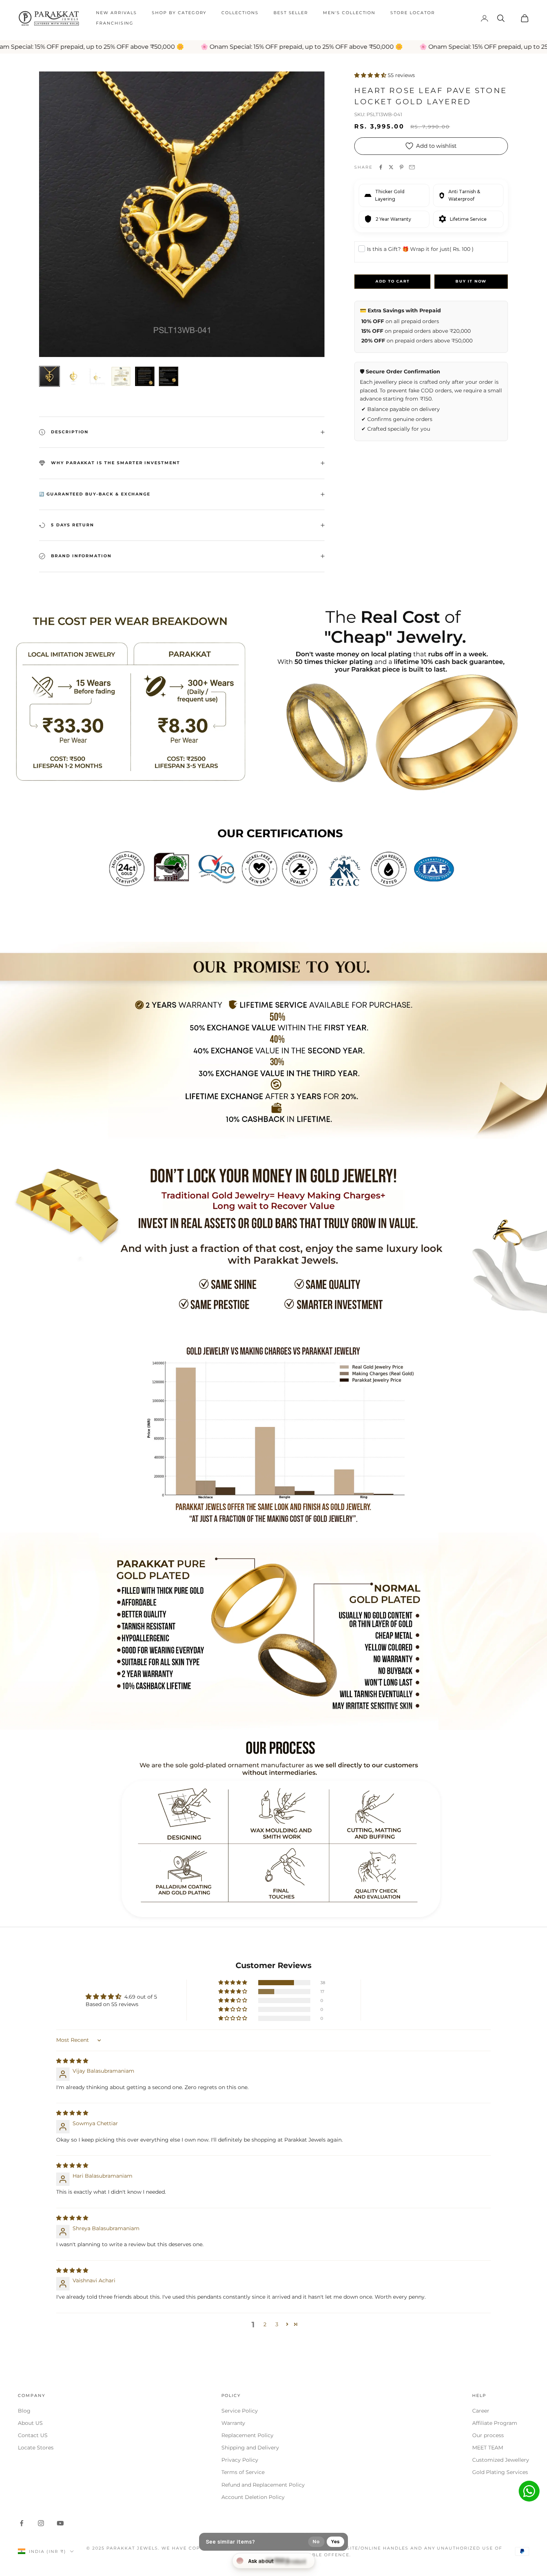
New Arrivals (116, 13)
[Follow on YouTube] (60, 2523)
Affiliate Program (495, 2423)
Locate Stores (36, 2448)
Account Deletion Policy (253, 2497)
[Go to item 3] (97, 376)
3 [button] (277, 2324)
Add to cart (393, 281)
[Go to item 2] (73, 376)
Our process (488, 2435)
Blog (24, 2411)
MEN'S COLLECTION (349, 13)
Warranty (233, 2423)
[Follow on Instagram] (41, 2523)
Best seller (291, 13)
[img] (72, 2061)
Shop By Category (179, 13)
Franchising (115, 23)
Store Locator (412, 13)
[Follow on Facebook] (22, 2523)
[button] (371, 75)
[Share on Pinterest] (402, 167)
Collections (240, 13)
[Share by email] (412, 167)
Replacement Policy (247, 2435)
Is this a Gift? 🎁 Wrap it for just (420, 249)
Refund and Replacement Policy (263, 2485)
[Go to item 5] (145, 376)
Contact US (33, 2435)
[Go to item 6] (169, 376)
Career (481, 2411)
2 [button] (265, 2324)
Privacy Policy (240, 2460)
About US (30, 2423)
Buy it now (471, 281)
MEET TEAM (488, 2448)
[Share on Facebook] (381, 167)
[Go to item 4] (121, 376)
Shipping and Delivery (250, 2448)
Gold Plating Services (500, 2472)
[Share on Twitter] (391, 167)
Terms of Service (243, 2472)
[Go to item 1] (49, 376)
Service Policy (240, 2411)
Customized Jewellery (501, 2460)
